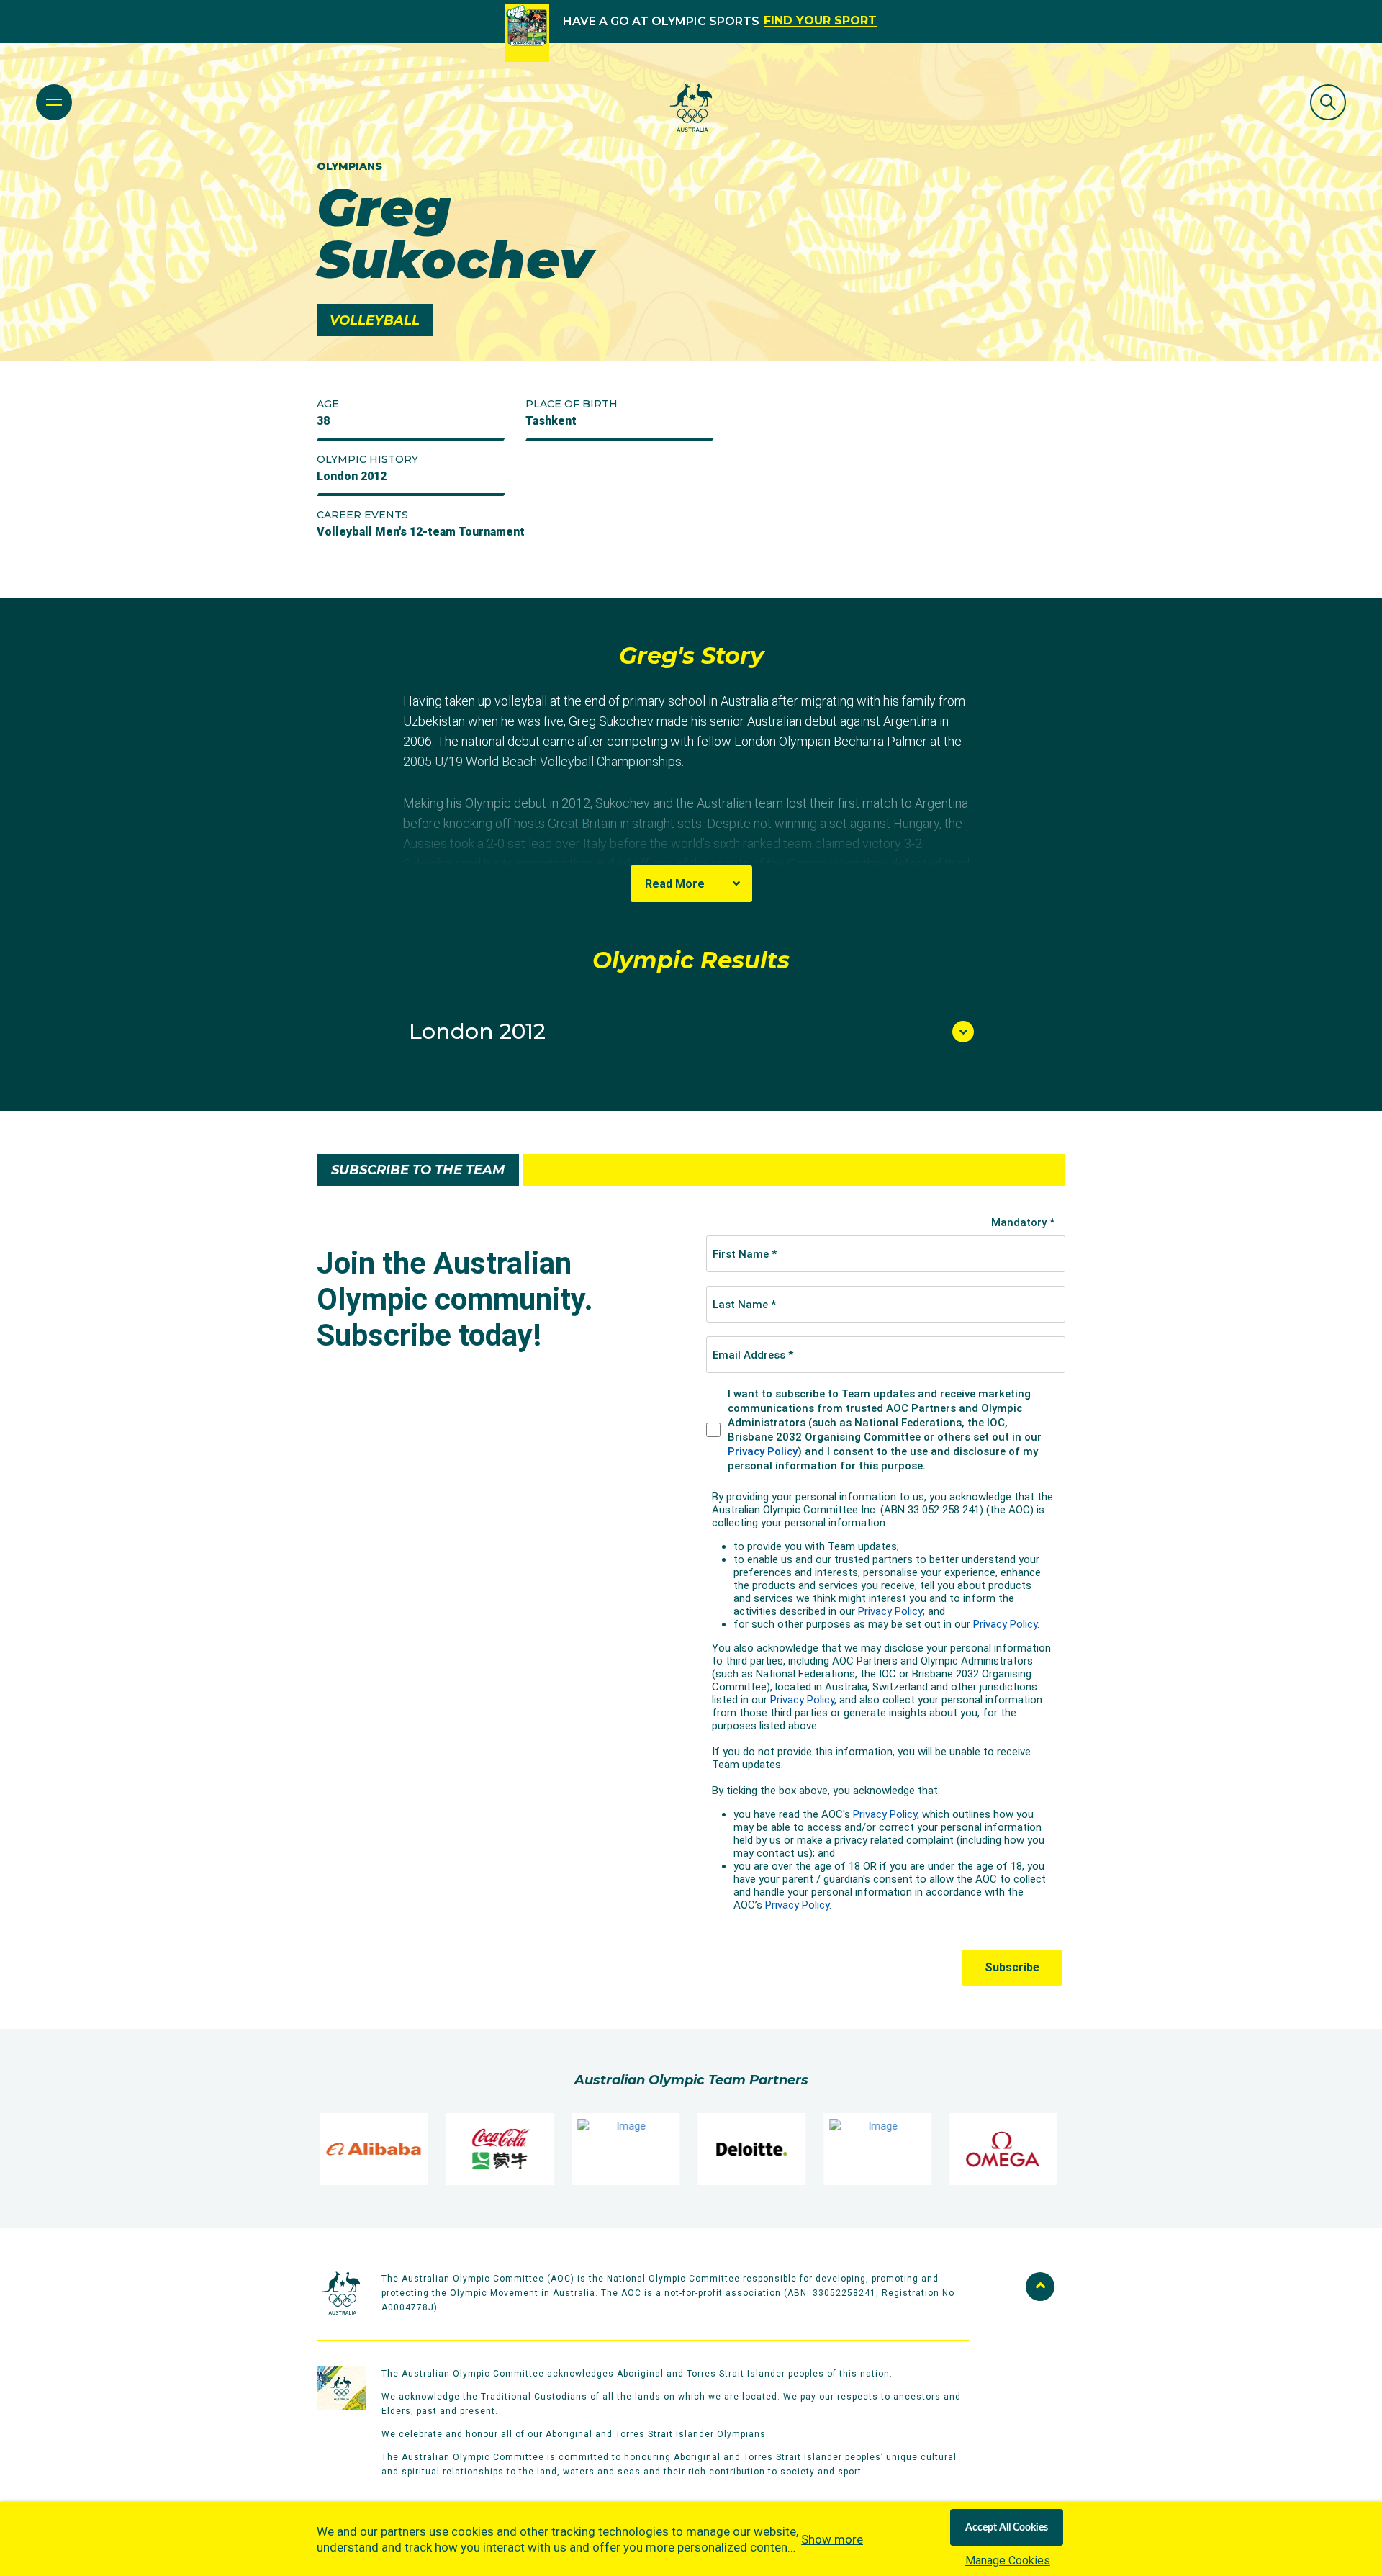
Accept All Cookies (1007, 2528)
